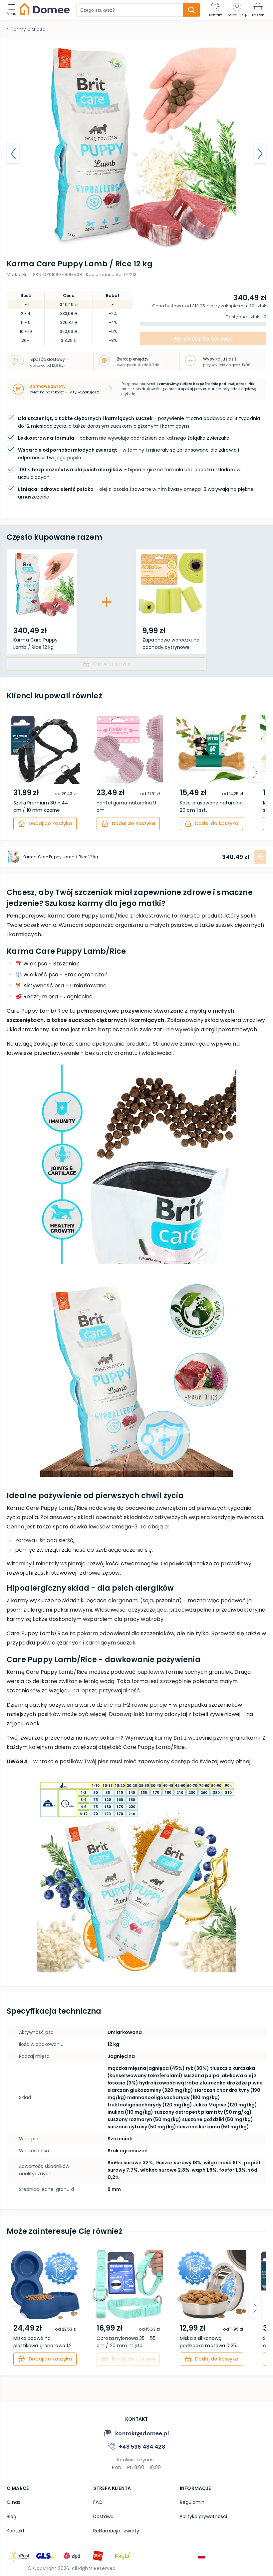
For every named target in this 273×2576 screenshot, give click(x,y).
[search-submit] (191, 10)
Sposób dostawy (48, 359)
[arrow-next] (255, 773)
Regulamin (192, 2502)
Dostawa (103, 2516)
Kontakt (16, 2531)
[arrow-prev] (18, 773)
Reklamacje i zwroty (116, 2531)
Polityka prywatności (203, 2516)
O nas (13, 2502)
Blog (11, 2516)
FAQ (98, 2502)
